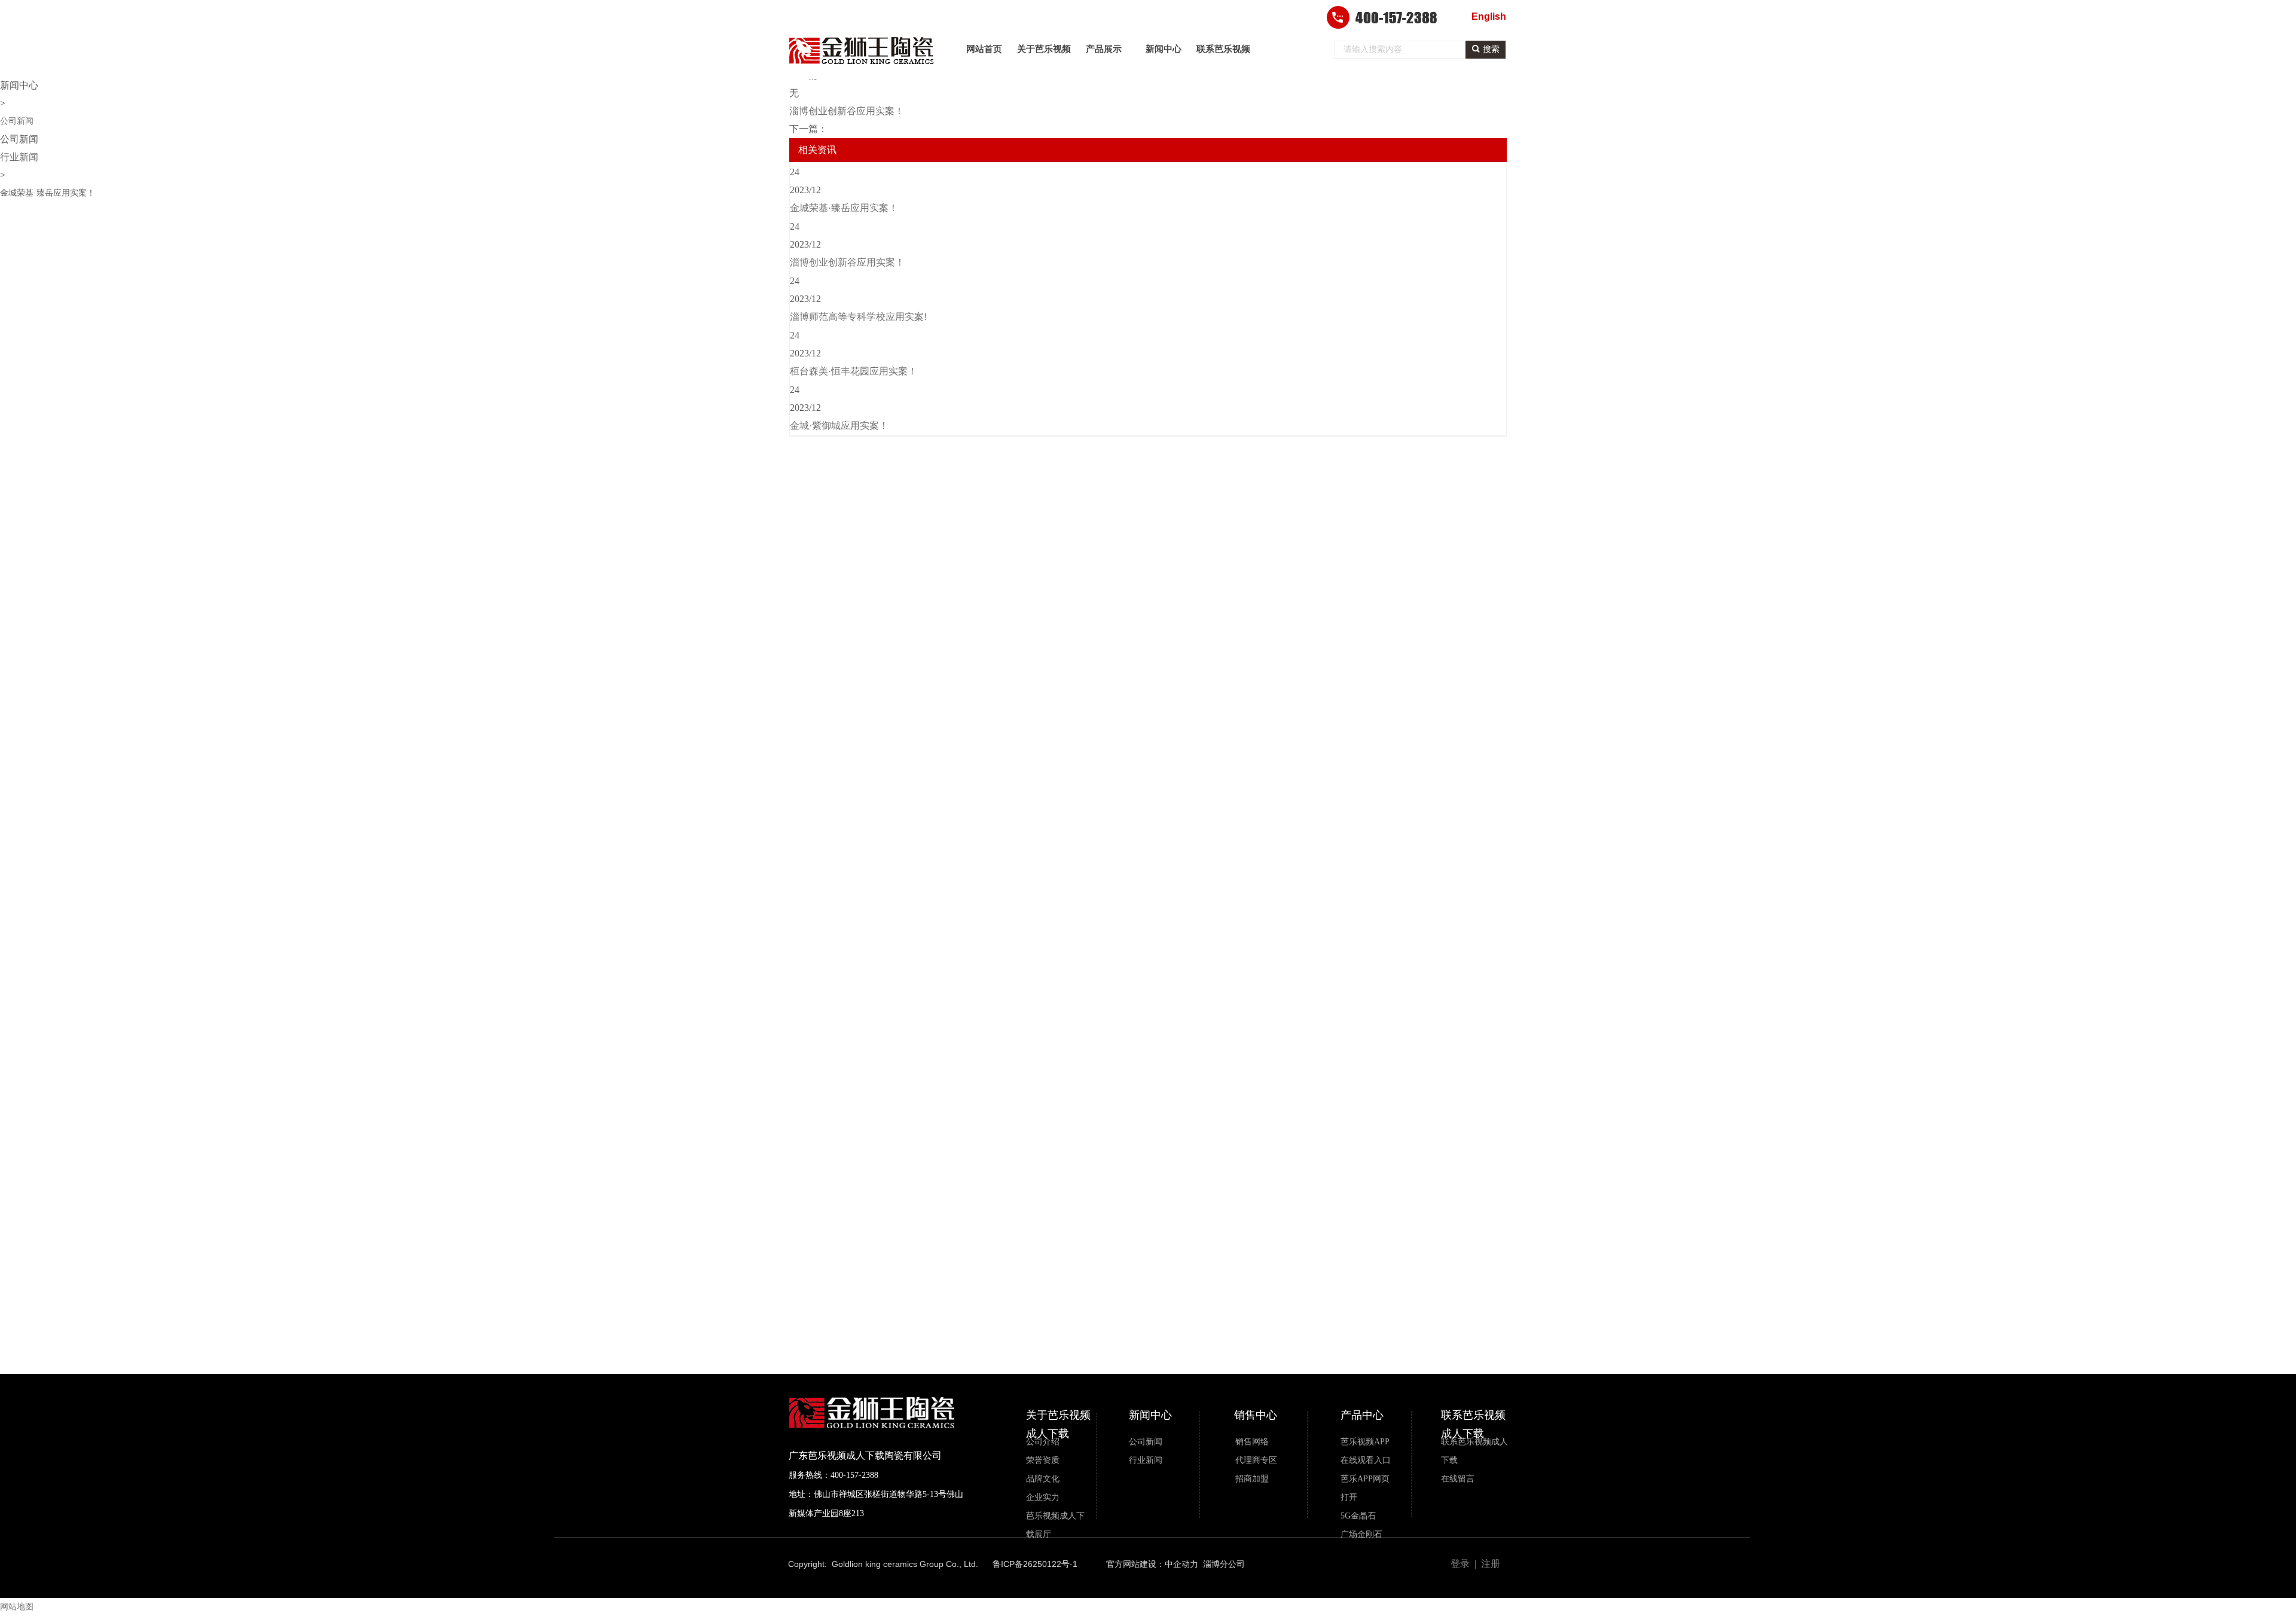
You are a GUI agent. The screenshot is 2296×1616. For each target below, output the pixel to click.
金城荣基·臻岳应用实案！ (844, 208)
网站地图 (17, 1607)
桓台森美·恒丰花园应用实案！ (854, 371)
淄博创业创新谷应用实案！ (847, 262)
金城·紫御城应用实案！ (839, 426)
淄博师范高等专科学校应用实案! (858, 317)
